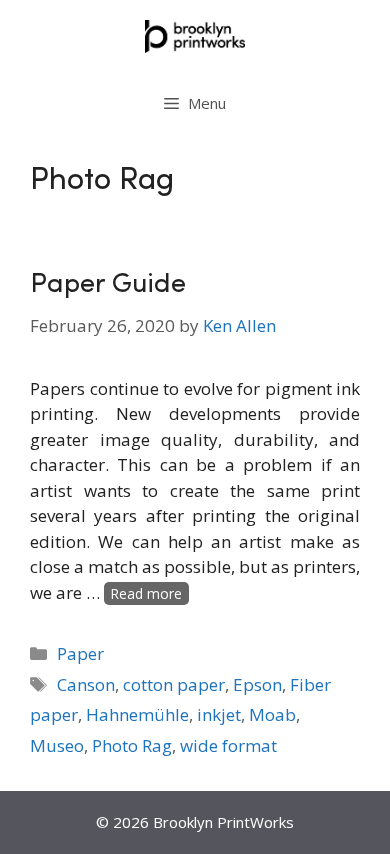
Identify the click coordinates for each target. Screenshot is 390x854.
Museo (57, 745)
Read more (146, 593)
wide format (228, 745)
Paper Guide (108, 285)
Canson (86, 684)
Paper (80, 653)
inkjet (219, 714)
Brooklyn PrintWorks (223, 822)
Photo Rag (132, 745)
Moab (272, 714)
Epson (257, 684)
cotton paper (174, 684)
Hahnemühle (137, 714)
